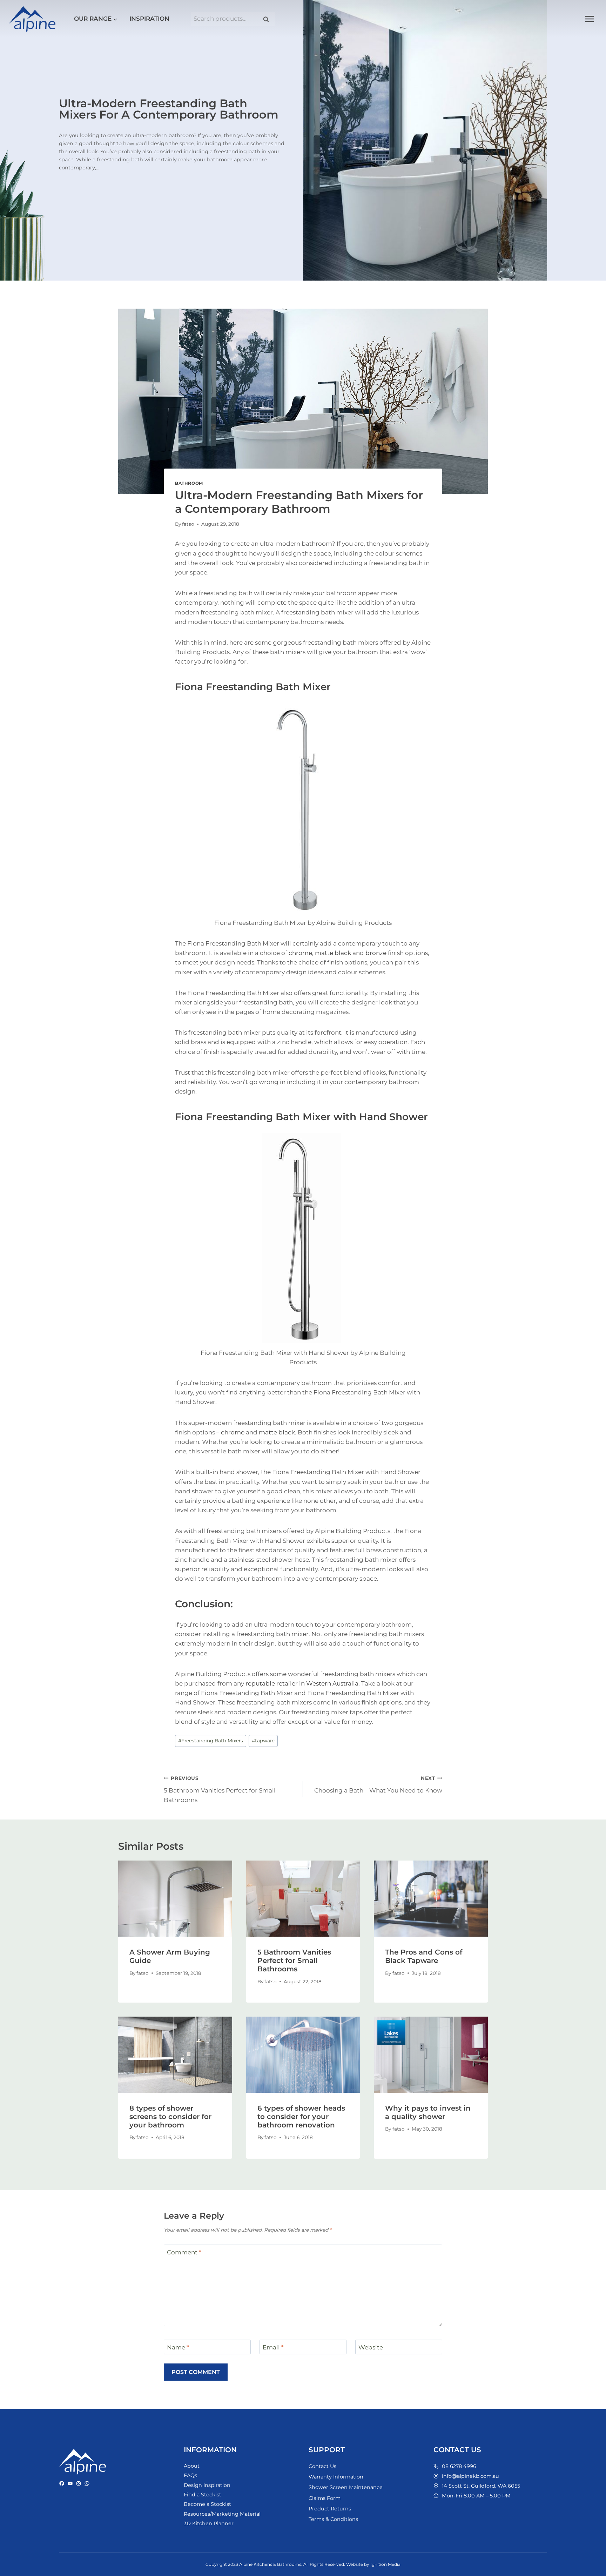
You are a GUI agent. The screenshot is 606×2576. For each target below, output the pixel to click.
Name (178, 2347)
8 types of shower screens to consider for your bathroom (170, 2117)
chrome (300, 953)
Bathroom (189, 483)
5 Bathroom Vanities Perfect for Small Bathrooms (220, 1789)
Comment (184, 2252)
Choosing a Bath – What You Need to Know (378, 1785)
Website (371, 2347)
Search (268, 19)
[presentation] (175, 1898)
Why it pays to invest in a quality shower (428, 2112)
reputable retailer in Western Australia (302, 1683)
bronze (376, 953)
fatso (188, 524)
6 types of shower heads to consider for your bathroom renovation (301, 2117)
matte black (333, 953)
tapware (263, 1741)
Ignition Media (385, 2564)
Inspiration (149, 19)
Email (273, 2347)
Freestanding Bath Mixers (211, 1741)
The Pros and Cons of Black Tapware (424, 1956)
